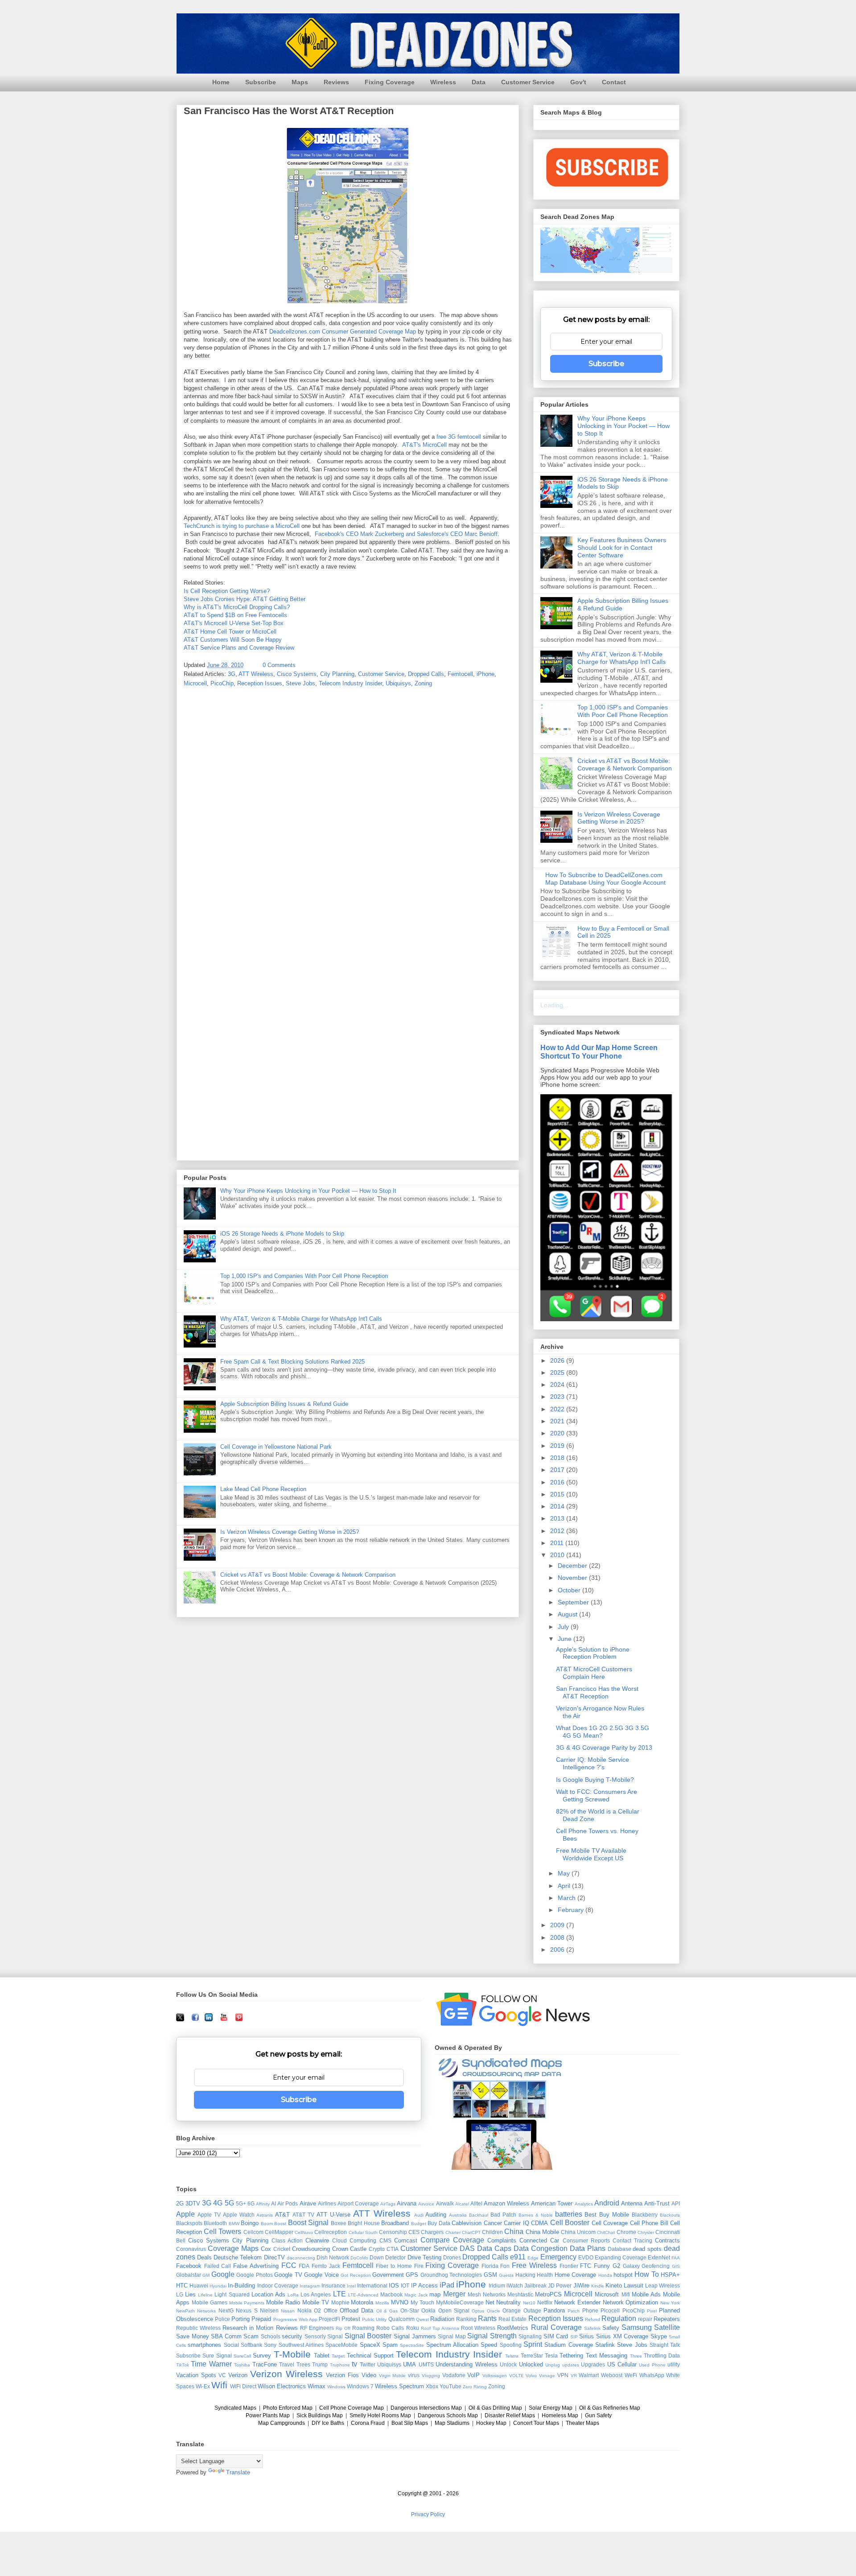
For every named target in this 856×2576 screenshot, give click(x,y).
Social (231, 2345)
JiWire (581, 2285)
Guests (506, 2275)
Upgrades (593, 2364)
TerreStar (532, 2355)
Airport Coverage (358, 2203)
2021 (558, 1421)
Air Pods (288, 2203)
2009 (558, 1925)
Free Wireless (534, 2265)
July (564, 1627)
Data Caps (494, 2248)
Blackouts (670, 2215)
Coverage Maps (233, 2248)
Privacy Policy (428, 2514)
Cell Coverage (610, 2223)
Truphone (340, 2365)
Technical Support (370, 2355)
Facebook (189, 2266)
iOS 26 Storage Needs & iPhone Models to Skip (282, 1234)
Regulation (619, 2318)
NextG (226, 2310)
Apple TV (209, 2215)
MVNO (400, 2302)
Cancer (493, 2223)
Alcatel (462, 2204)
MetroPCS (548, 2294)
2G (180, 2203)
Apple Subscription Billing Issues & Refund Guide (284, 1404)
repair (645, 2319)
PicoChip (222, 683)
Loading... (554, 1005)
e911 (518, 2257)
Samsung (637, 2327)
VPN (563, 2375)
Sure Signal (217, 2355)
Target (338, 2356)
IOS (394, 2285)
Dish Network (333, 2257)
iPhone (486, 674)
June (566, 1639)
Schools (271, 2336)
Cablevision (467, 2223)
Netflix (545, 2302)
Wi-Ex (203, 2386)
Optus (478, 2311)
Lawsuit (634, 2285)
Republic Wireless (198, 2328)
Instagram (310, 2286)
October (570, 1590)
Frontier (569, 2266)
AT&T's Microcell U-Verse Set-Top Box (234, 623)
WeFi (631, 2375)
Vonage (547, 2376)
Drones (452, 2257)
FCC (289, 2265)
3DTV (193, 2203)
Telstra (512, 2356)
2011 (558, 1543)
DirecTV (274, 2257)
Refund (593, 2319)
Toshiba (242, 2365)
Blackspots (189, 2223)
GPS (412, 2275)
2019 (558, 1446)
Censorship (393, 2232)
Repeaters (667, 2319)
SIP (574, 2337)
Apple (185, 2214)
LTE (340, 2294)
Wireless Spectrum (399, 2386)
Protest (351, 2319)
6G (251, 2203)
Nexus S (247, 2310)
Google (223, 2274)
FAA (676, 2258)
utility (674, 2364)
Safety (611, 2328)
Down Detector (388, 2257)
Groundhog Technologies (451, 2275)
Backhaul (479, 2215)
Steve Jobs (300, 683)
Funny (602, 2266)
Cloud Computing (354, 2240)
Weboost (612, 2375)
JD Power (560, 2285)
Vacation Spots (196, 2375)
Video (369, 2375)
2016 (558, 1482)
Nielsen (269, 2310)
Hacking (525, 2275)
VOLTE (516, 2376)
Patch (574, 2311)
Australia (458, 2215)
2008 (558, 1937)
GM (206, 2275)
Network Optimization (631, 2302)
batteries (569, 2214)
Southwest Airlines (301, 2345)
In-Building (241, 2285)
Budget (419, 2224)
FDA (304, 2266)
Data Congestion (541, 2248)
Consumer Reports (586, 2240)
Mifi (626, 2294)
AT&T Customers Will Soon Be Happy (233, 640)
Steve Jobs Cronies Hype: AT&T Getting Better (245, 599)
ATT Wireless (256, 674)
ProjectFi (329, 2319)
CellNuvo (304, 2232)
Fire (419, 2266)
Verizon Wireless (286, 2374)
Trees (303, 2364)
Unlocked (531, 2364)
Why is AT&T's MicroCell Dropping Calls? (237, 607)
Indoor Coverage (278, 2285)
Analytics (584, 2204)
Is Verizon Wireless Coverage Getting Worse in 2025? (290, 1532)
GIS (676, 2266)
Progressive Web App (295, 2319)
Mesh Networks (487, 2294)
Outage (532, 2310)
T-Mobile (292, 2354)
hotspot (623, 2275)
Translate (238, 2472)
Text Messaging (607, 2355)
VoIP (473, 2375)
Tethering (571, 2355)
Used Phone (652, 2365)
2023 (558, 1397)
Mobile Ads (646, 2294)
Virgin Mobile (393, 2376)
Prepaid (261, 2319)
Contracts (667, 2240)
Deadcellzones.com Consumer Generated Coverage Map (343, 332)
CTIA (393, 2249)
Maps (300, 82)
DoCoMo (359, 2258)
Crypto (377, 2249)
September (574, 1602)
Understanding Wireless (466, 2364)
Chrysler (646, 2232)
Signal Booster (368, 2336)
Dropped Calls (426, 674)
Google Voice (321, 2275)
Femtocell (460, 674)
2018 (558, 1458)
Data (479, 82)
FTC (586, 2266)
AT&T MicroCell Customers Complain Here (594, 1673)
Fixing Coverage (390, 82)
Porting (241, 2319)
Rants (487, 2318)
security (292, 2336)
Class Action (287, 2240)
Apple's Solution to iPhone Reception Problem (593, 1653)
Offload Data (356, 2310)
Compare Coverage (452, 2240)
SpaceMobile (342, 2345)
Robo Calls (390, 2328)
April (565, 1886)
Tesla (551, 2355)
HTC (182, 2285)
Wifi (219, 2385)
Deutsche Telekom (238, 2257)
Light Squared (232, 2294)
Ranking (466, 2319)
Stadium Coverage (568, 2345)
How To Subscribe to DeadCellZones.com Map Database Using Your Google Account (605, 879)
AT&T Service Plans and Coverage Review (239, 648)
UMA (409, 2364)
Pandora (554, 2310)
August (568, 1614)
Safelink (592, 2328)
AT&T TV (303, 2215)
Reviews (336, 82)
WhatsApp (652, 2375)
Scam (251, 2336)
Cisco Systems (297, 674)
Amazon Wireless (506, 2203)
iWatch (515, 2285)
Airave (308, 2203)
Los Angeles (316, 2294)
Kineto (614, 2285)
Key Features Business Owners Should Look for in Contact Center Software (622, 548)
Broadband (395, 2223)
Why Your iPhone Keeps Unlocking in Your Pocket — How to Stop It (308, 1191)
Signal (335, 2336)
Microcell (195, 683)
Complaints (502, 2240)
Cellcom (253, 2232)
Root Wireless (478, 2328)
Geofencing (656, 2266)
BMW (234, 2224)
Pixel (652, 2311)
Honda (605, 2275)
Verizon (238, 2375)
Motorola (362, 2302)
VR (574, 2376)
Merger (454, 2294)
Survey (262, 2355)
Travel (287, 2364)
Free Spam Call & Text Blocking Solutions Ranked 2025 (292, 1362)
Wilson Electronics (282, 2386)
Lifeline (205, 2295)
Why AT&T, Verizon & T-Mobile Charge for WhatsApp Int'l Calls (301, 1319)
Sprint (533, 2344)
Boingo (250, 2223)
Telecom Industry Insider (350, 683)
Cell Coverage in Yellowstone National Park (276, 1447)
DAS (467, 2248)
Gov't (578, 82)
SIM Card (556, 2336)
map (435, 2294)
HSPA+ (670, 2275)
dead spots (647, 2249)
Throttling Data (662, 2355)
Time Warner (211, 2364)
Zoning (423, 683)
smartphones (204, 2345)
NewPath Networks (196, 2311)
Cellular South (363, 2232)
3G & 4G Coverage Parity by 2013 (604, 1748)
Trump (320, 2364)
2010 (558, 1555)
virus (414, 2375)
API (676, 2203)
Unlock (508, 2364)
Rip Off (343, 2328)
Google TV (288, 2275)
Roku (413, 2328)
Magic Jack (416, 2295)
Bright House (364, 2223)
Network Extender (577, 2302)
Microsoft (607, 2294)
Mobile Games (210, 2302)
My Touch (422, 2302)
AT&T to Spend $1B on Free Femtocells (235, 615)
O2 (317, 2310)
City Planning (337, 674)
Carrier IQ (516, 2223)
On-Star (410, 2310)
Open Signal (454, 2310)
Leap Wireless (663, 2285)
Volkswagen (495, 2376)
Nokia (305, 2310)
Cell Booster (570, 2223)
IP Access (424, 2285)
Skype (659, 2336)
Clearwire (317, 2240)
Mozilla (382, 2303)
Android (607, 2203)
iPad (447, 2285)
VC (222, 2375)
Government (388, 2275)
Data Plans (588, 2248)
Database (619, 2249)
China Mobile (542, 2232)
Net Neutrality (503, 2302)
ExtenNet (659, 2257)
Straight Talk (665, 2345)
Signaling (530, 2336)
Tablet (322, 2355)
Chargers (432, 2232)
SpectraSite (412, 2345)
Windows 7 (360, 2386)
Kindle (598, 2286)
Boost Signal (308, 2223)
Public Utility (374, 2319)
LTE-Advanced (363, 2295)
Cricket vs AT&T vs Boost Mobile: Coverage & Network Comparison (308, 1575)
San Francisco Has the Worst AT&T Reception (597, 1692)
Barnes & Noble (536, 2215)
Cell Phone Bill (649, 2223)
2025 (558, 1372)
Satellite (667, 2327)
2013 (558, 1518)
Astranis (265, 2215)
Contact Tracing (632, 2240)
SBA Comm (226, 2336)
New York (670, 2303)
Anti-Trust (657, 2203)
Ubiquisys (398, 683)
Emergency (558, 2257)
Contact (614, 82)
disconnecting (301, 2258)
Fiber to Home (394, 2266)
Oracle (494, 2311)
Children (492, 2232)
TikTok (183, 2365)
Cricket (282, 2249)
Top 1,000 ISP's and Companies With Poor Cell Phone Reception (304, 1276)
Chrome (626, 2232)
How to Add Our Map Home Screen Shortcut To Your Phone (599, 1052)
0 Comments (279, 665)
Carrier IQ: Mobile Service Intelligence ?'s (593, 1763)
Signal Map (452, 2336)
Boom (267, 2224)
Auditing (436, 2215)
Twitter (368, 2364)
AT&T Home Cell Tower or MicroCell (230, 632)
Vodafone (454, 2375)
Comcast (406, 2240)
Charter (453, 2232)
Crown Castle (350, 2249)
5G (229, 2203)
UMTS (426, 2364)
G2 (616, 2266)
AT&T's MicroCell (424, 445)
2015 (558, 1494)
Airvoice (426, 2204)
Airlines (327, 2203)
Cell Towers (222, 2232)
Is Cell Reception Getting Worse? (227, 591)
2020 (558, 1433)
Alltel (476, 2203)
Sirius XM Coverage (622, 2336)
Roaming (363, 2328)
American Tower (552, 2203)
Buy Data (439, 2223)
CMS (385, 2240)
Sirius (586, 2336)
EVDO (586, 2257)
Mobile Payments (247, 2303)
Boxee (339, 2223)
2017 (558, 1470)
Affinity (263, 2204)
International (372, 2285)
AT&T (282, 2215)
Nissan (288, 2311)
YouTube (451, 2386)
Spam (390, 2345)
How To (646, 2274)
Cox (266, 2249)
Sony (270, 2345)
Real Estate (512, 2319)
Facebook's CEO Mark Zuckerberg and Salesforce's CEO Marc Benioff (406, 534)
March (568, 1898)
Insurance (333, 2285)
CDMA (539, 2223)
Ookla (428, 2310)
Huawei (199, 2285)
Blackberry (645, 2215)
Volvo (531, 2376)
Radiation (442, 2319)
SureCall (242, 2356)
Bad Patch (503, 2215)
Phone (590, 2310)
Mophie (340, 2302)
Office (331, 2310)
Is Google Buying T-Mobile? (595, 1780)
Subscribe (261, 82)
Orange (512, 2310)
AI (274, 2203)
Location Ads (268, 2294)
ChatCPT (471, 2232)
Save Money (193, 2336)
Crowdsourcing (311, 2249)
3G (232, 674)
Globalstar (189, 2275)
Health (545, 2275)
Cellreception (331, 2232)
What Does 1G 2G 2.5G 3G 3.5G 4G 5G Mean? (603, 1732)
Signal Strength (492, 2336)
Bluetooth (215, 2223)
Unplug (553, 2365)
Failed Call (218, 2266)
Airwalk (445, 2203)
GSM (490, 2275)
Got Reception (356, 2275)
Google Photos (254, 2275)
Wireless (443, 82)
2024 (558, 1385)
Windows (336, 2387)
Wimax (317, 2386)
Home (221, 82)
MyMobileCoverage (460, 2302)
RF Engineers (317, 2328)
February (572, 1910)
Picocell (610, 2310)
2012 (558, 1531)
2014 (558, 1506)
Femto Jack (326, 2266)
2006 (558, 1950)
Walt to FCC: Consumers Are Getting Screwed (597, 1795)
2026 (558, 1360)
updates (571, 2365)
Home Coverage (575, 2275)
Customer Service (528, 82)
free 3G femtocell (459, 437)
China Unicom (578, 2232)
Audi (419, 2215)
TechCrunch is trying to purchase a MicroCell (242, 526)
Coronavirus (191, 2249)
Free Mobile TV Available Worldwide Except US (591, 1854)
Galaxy (631, 2266)
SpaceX (370, 2345)
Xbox (432, 2386)
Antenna (632, 2203)
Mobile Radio (283, 2302)
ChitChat (606, 2232)
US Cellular (622, 2364)
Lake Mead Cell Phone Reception (263, 1489)
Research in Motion (248, 2328)
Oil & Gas (387, 2311)
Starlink (605, 2345)
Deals (204, 2257)
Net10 (529, 2303)
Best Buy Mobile (607, 2215)
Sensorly (315, 2336)
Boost (280, 2224)
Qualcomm (401, 2319)
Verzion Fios (342, 2375)
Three (636, 2356)
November (573, 1578)
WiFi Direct (243, 2386)
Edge (533, 2258)
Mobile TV (316, 2302)
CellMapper (279, 2232)
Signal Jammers (415, 2336)
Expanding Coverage (621, 2257)
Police (222, 2319)
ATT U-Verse (333, 2215)
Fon (505, 2266)
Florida (490, 2266)
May (565, 1873)
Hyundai (218, 2286)
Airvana (407, 2203)
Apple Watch (239, 2215)
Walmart (589, 2375)
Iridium (497, 2285)
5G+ (241, 2203)
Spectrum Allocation (452, 2345)
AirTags (388, 2204)
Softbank (251, 2345)
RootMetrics (513, 2328)
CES (414, 2232)
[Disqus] (348, 812)
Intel (351, 2286)
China (514, 2232)
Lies (190, 2294)
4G (218, 2203)
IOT (405, 2285)
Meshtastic (520, 2294)
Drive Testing (424, 2257)
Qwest (422, 2319)
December (573, 1566)
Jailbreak (535, 2285)
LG (180, 2294)
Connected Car (539, 2240)
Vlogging (431, 2376)
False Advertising (256, 2266)
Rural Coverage (556, 2327)
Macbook (391, 2294)
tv (354, 2364)
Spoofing (511, 2345)
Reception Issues (260, 683)
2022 (558, 1409)
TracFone (265, 2364)
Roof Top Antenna (440, 2328)
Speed (489, 2345)
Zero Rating (475, 2387)
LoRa (293, 2295)
